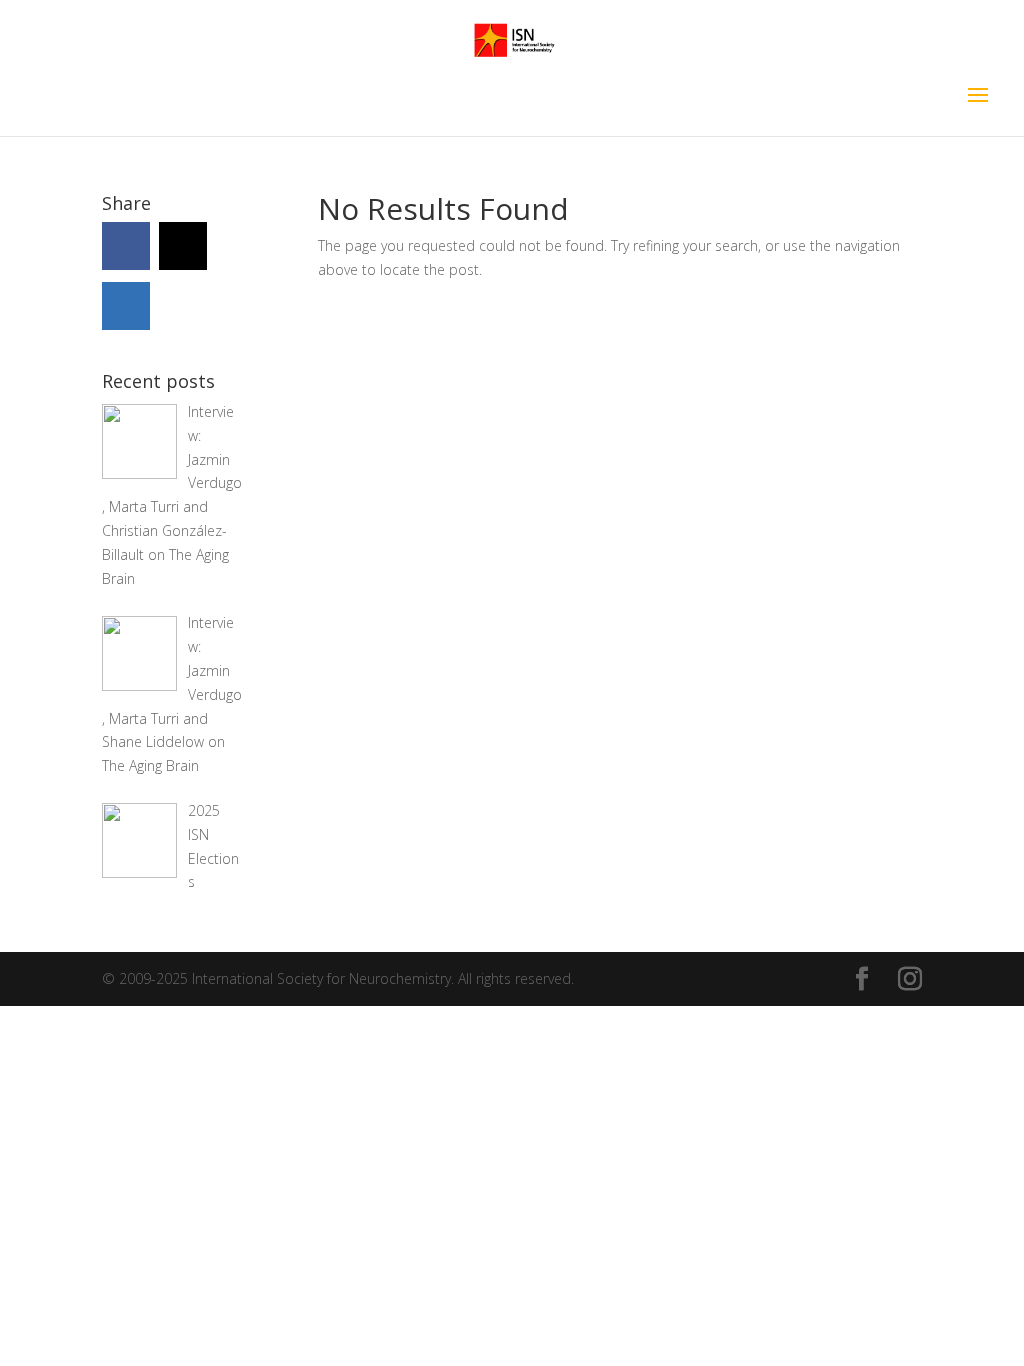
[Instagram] (183, 246)
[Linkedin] (126, 306)
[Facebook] (126, 246)
